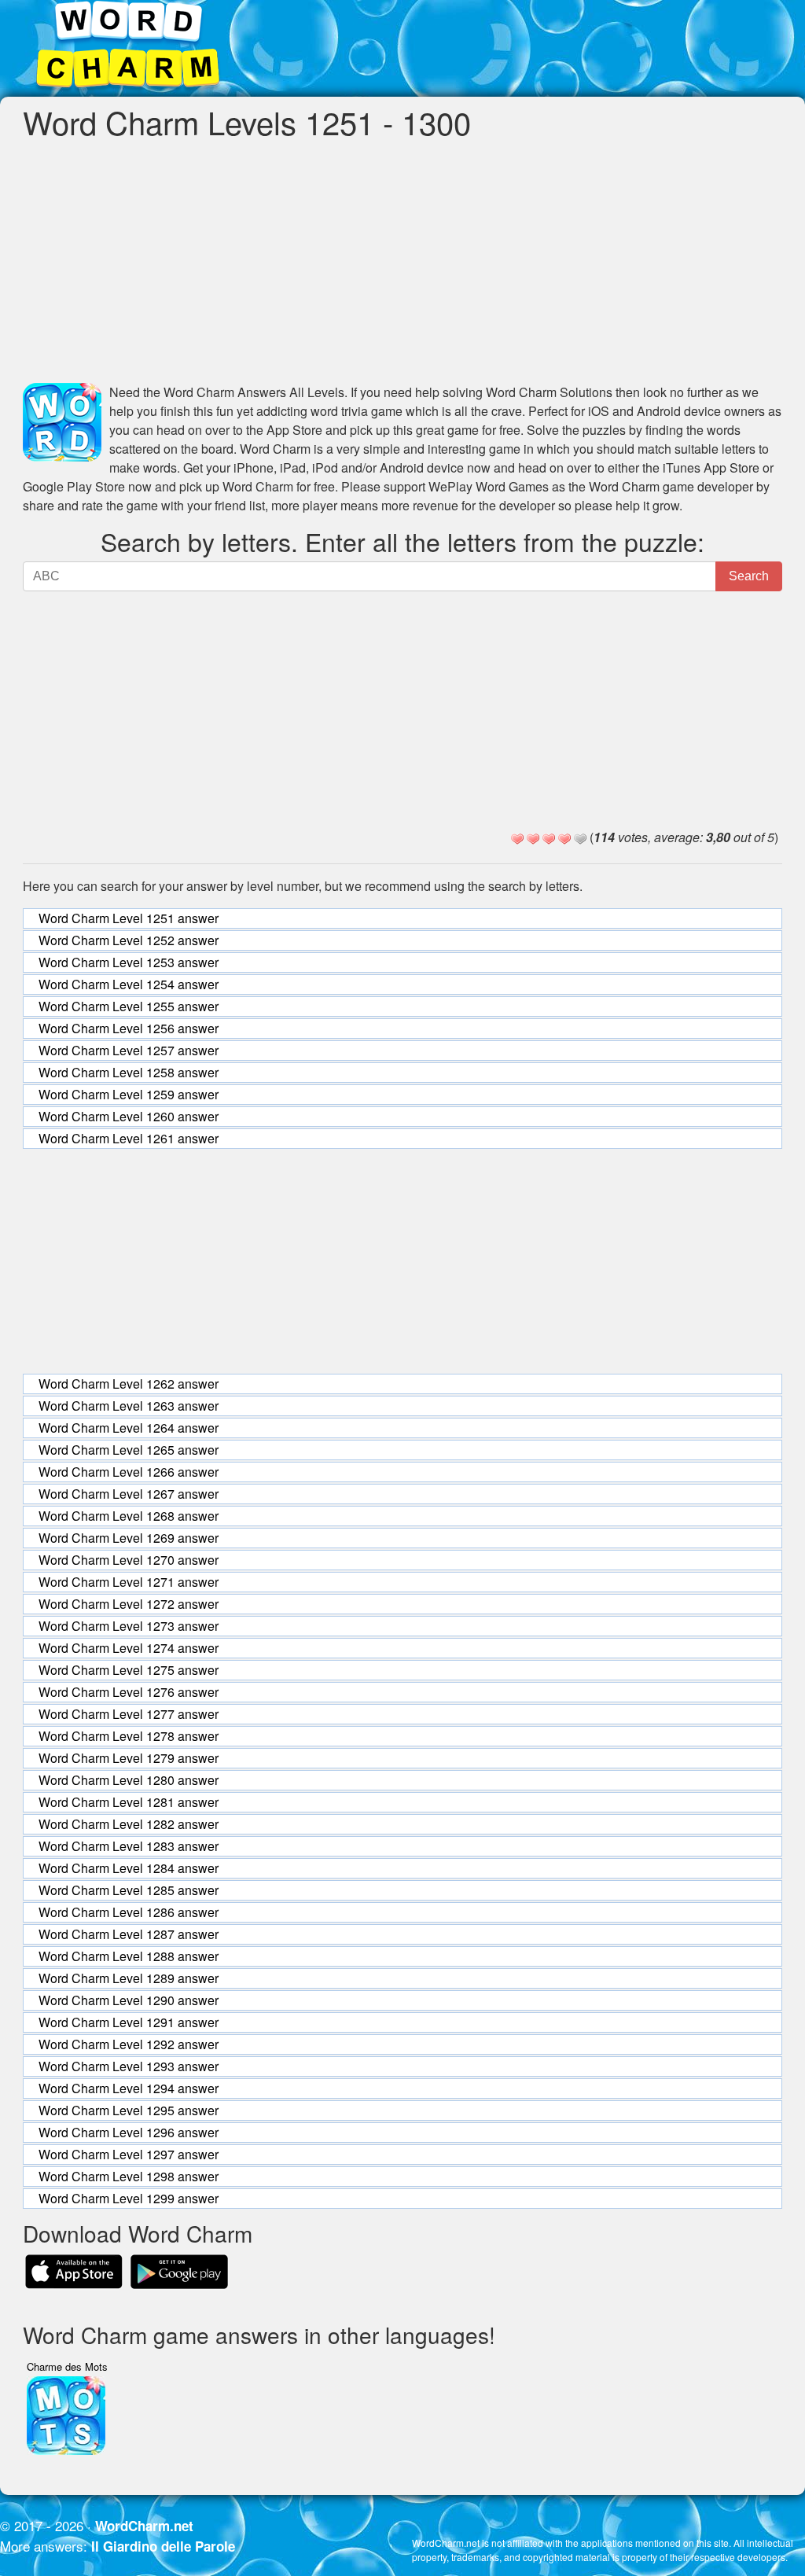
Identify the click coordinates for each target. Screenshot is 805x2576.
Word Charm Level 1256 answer (129, 1028)
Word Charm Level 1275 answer (129, 1670)
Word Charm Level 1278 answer (129, 1736)
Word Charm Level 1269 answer (129, 1538)
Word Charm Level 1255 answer (129, 1006)
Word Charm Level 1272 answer (129, 1604)
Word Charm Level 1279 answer (129, 1758)
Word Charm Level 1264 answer (129, 1428)
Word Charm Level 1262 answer (129, 1384)
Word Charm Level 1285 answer (129, 1890)
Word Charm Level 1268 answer (129, 1516)
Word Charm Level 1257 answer (129, 1050)
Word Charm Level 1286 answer (129, 1912)
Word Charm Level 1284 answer (129, 1868)
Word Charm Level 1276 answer (129, 1692)
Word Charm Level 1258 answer (129, 1072)
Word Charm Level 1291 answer (129, 2022)
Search (749, 576)
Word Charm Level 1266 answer (129, 1472)
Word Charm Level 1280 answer (129, 1780)
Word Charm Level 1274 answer (129, 1648)
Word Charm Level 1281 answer (129, 1802)
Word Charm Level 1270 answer (129, 1560)
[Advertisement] (402, 261)
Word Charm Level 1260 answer (129, 1116)
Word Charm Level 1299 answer (129, 2198)
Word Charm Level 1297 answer (129, 2154)
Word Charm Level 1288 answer (129, 1956)
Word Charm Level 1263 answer (129, 1406)
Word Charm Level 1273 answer (129, 1626)
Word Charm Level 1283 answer (129, 1846)
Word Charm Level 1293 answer (129, 2066)
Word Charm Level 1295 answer (129, 2110)
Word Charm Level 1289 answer (129, 1978)
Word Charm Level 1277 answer (129, 1714)
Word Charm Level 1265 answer (129, 1450)
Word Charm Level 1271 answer (129, 1582)
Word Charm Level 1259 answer (129, 1094)
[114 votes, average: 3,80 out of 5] (517, 839)
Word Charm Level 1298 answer (129, 2176)
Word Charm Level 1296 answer (129, 2132)
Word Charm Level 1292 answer (129, 2044)
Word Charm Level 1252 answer (129, 940)
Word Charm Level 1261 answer (129, 1138)
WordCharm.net (144, 2526)
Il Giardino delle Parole (163, 2546)
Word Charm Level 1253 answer (129, 962)
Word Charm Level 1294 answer (129, 2088)
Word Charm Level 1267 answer (129, 1494)
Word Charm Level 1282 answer (129, 1824)
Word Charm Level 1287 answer (129, 1934)
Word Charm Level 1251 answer (129, 918)
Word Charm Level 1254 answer (129, 984)
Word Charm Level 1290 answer (129, 2000)
